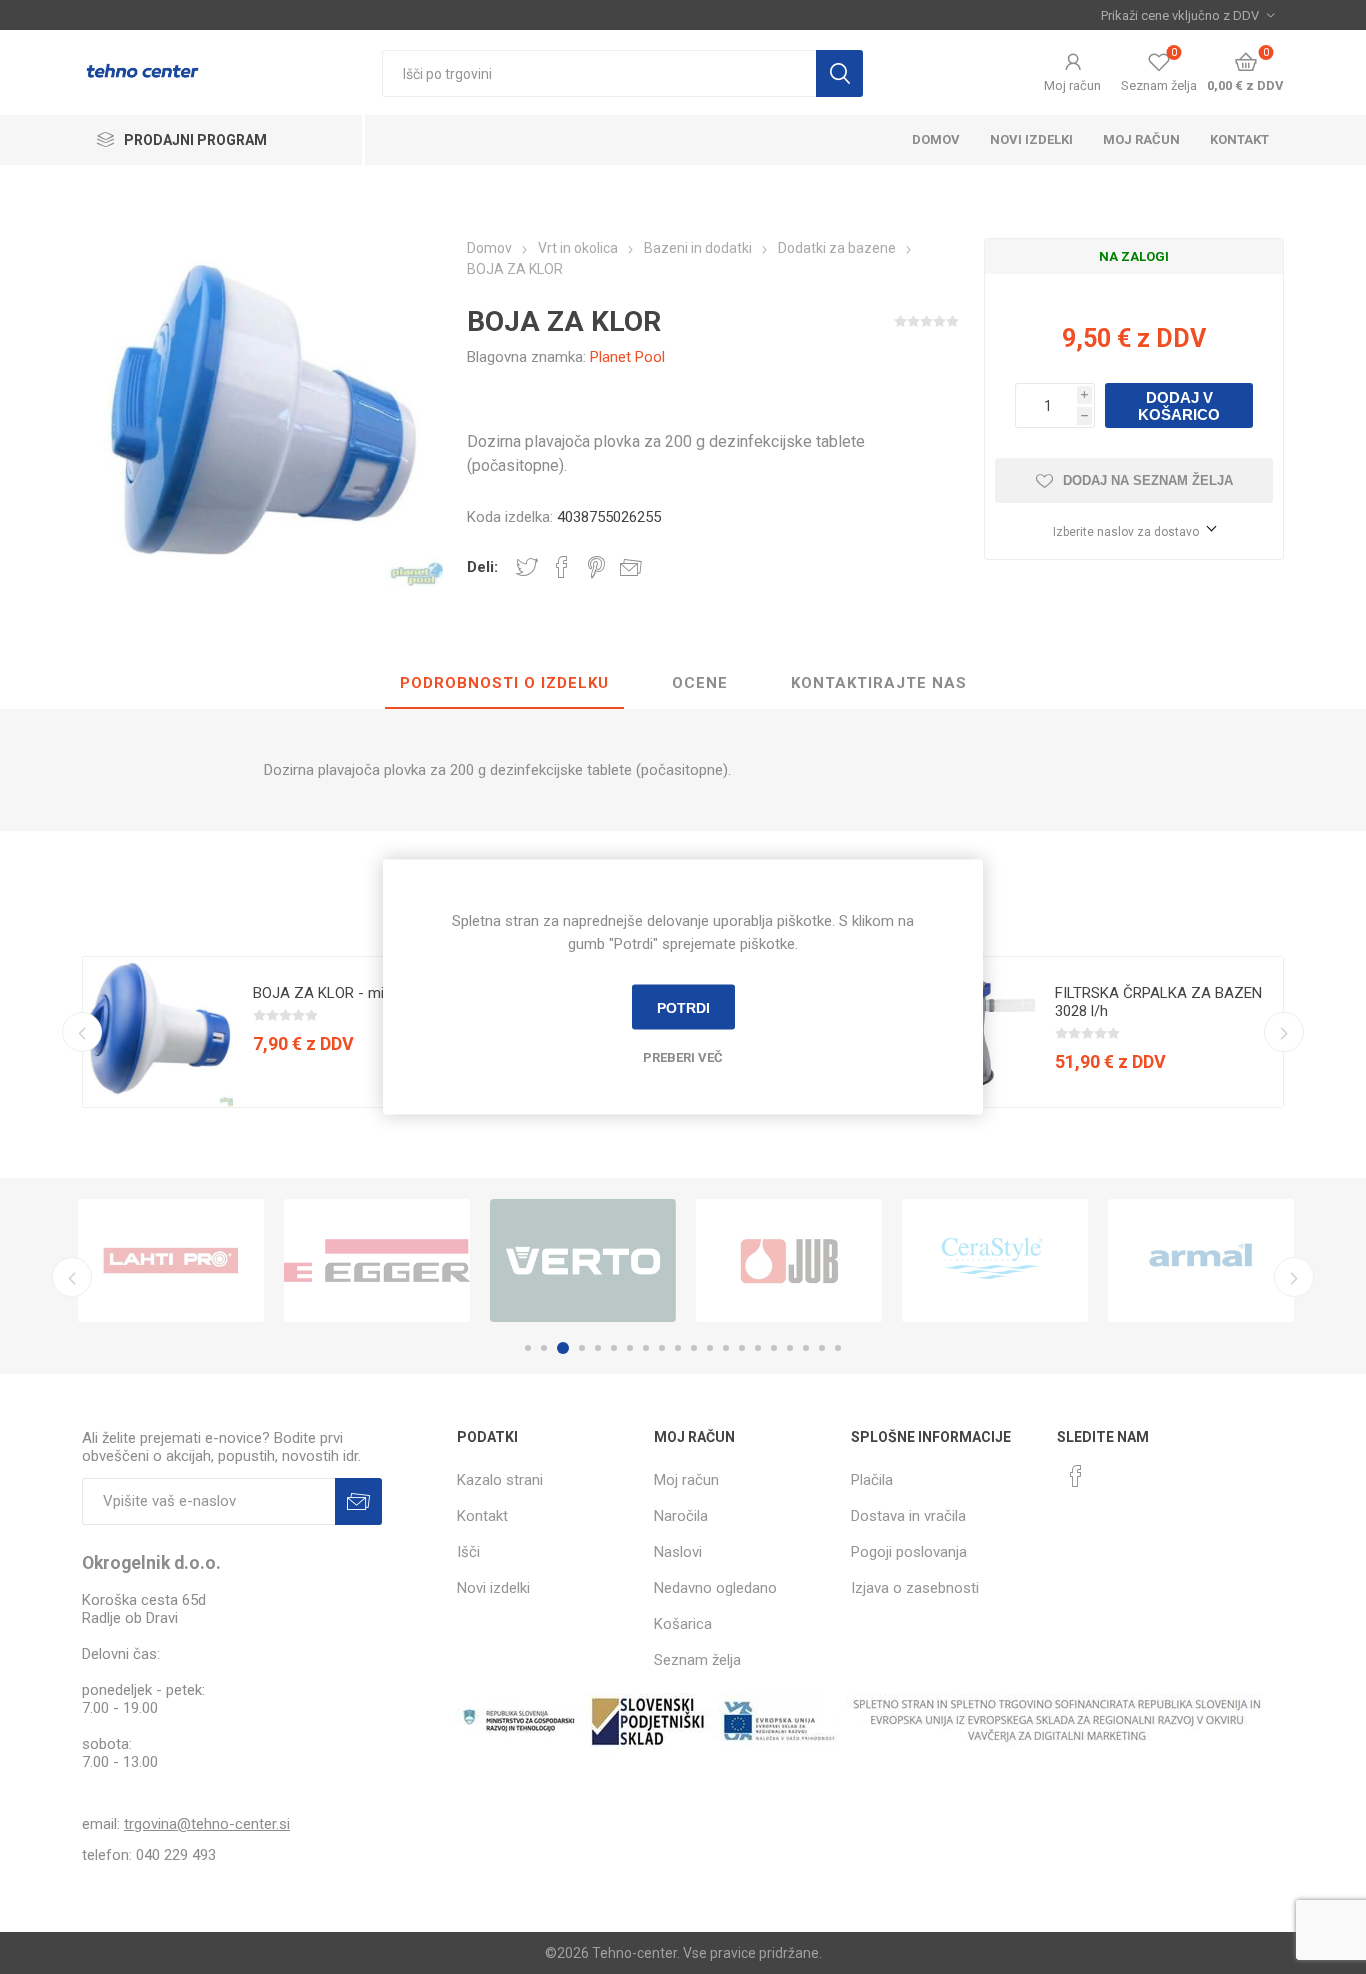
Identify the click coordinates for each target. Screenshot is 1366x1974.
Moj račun (1072, 85)
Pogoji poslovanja (909, 1552)
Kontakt (1239, 139)
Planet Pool (627, 357)
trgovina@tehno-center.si (207, 1824)
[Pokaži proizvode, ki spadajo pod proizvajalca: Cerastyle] (995, 1260)
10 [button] (678, 1348)
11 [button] (694, 1348)
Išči (839, 73)
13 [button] (726, 1348)
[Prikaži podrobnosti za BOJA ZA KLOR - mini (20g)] (158, 1032)
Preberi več (683, 1057)
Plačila (872, 1480)
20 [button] (838, 1348)
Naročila (681, 1516)
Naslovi (678, 1552)
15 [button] (758, 1348)
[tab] (504, 684)
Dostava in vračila (908, 1516)
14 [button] (742, 1348)
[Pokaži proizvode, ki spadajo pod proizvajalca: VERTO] (583, 1260)
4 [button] (582, 1348)
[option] (283, 1032)
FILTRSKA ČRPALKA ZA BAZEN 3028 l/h (1158, 1002)
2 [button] (544, 1348)
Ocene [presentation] (700, 683)
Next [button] (1284, 1032)
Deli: (482, 567)
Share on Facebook (562, 567)
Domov (936, 139)
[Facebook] (1076, 1476)
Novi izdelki (1031, 139)
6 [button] (614, 1348)
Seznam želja (697, 1660)
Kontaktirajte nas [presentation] (879, 683)
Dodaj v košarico (1179, 406)
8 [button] (646, 1348)
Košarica (683, 1624)
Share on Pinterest (596, 567)
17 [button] (790, 1348)
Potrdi (683, 1007)
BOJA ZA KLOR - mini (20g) (343, 993)
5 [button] (598, 1348)
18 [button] (806, 1348)
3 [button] (563, 1348)
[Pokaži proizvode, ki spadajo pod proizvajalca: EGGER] (377, 1260)
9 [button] (662, 1348)
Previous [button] (82, 1032)
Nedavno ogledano (715, 1588)
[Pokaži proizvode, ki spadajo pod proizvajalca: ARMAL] (1201, 1260)
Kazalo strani (500, 1480)
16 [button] (774, 1348)
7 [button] (630, 1348)
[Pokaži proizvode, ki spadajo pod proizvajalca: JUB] (789, 1260)
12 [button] (710, 1348)
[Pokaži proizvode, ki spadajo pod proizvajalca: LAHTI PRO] (171, 1260)
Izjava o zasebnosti (915, 1588)
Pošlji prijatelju (631, 567)
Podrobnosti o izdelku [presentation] (504, 683)
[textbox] (599, 73)
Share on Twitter (527, 567)
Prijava (358, 1501)
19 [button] (822, 1348)
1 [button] (528, 1348)
